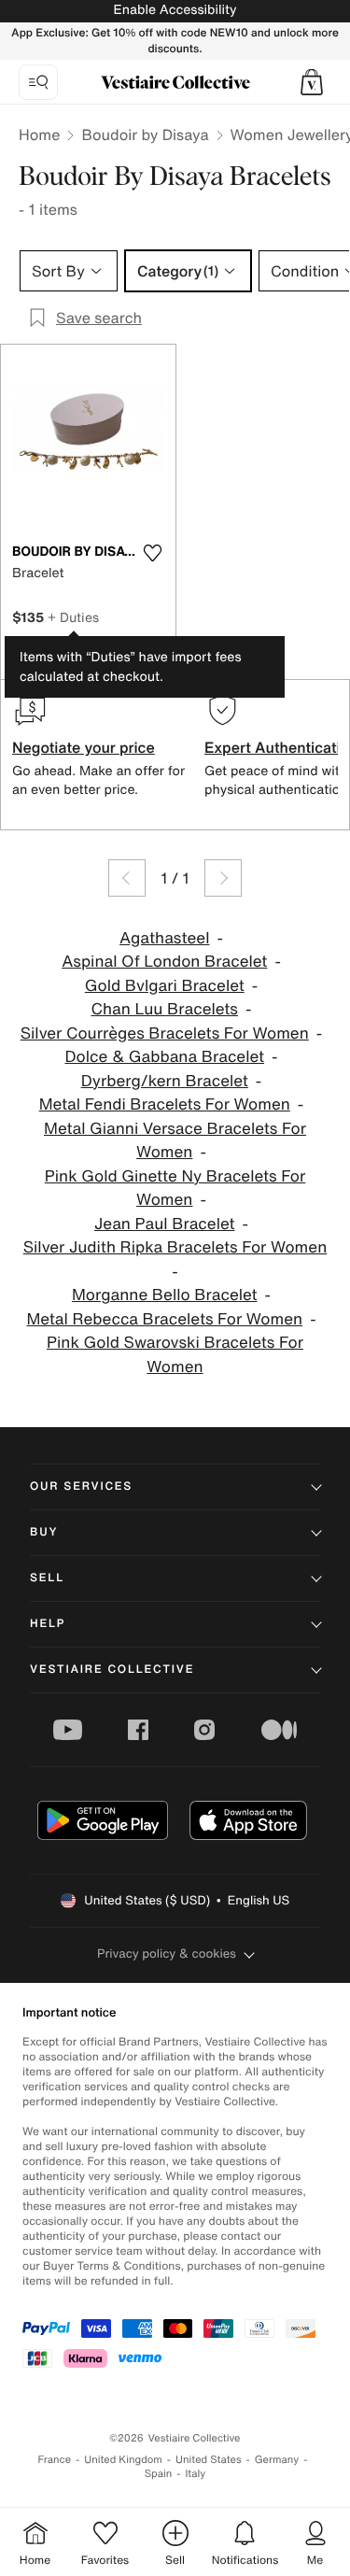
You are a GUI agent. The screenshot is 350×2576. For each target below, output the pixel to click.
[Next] (223, 878)
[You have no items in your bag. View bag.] (312, 82)
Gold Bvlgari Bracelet (165, 986)
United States (209, 2460)
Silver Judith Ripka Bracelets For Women (175, 1247)
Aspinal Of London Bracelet (164, 962)
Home (39, 134)
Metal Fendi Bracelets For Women (165, 1104)
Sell (47, 1578)
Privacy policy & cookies (167, 1953)
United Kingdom (123, 2460)
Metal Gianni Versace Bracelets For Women (175, 1141)
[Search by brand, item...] (38, 82)
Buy (44, 1532)
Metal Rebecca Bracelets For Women (164, 1319)
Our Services (81, 1486)
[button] (312, 82)
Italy (195, 2474)
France (55, 2460)
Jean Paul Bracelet (165, 1224)
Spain (159, 2474)
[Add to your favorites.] (153, 553)
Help (48, 1624)
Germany (277, 2460)
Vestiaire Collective (112, 1670)
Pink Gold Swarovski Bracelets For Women (175, 1355)
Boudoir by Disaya (145, 134)
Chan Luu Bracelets (165, 1009)
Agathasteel (164, 938)
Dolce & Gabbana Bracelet (164, 1057)
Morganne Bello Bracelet (165, 1295)
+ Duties (73, 617)
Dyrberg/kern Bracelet (165, 1081)
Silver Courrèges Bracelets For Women (165, 1033)
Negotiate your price (84, 747)
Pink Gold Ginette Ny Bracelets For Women (175, 1189)
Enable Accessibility (175, 10)
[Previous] (127, 878)
